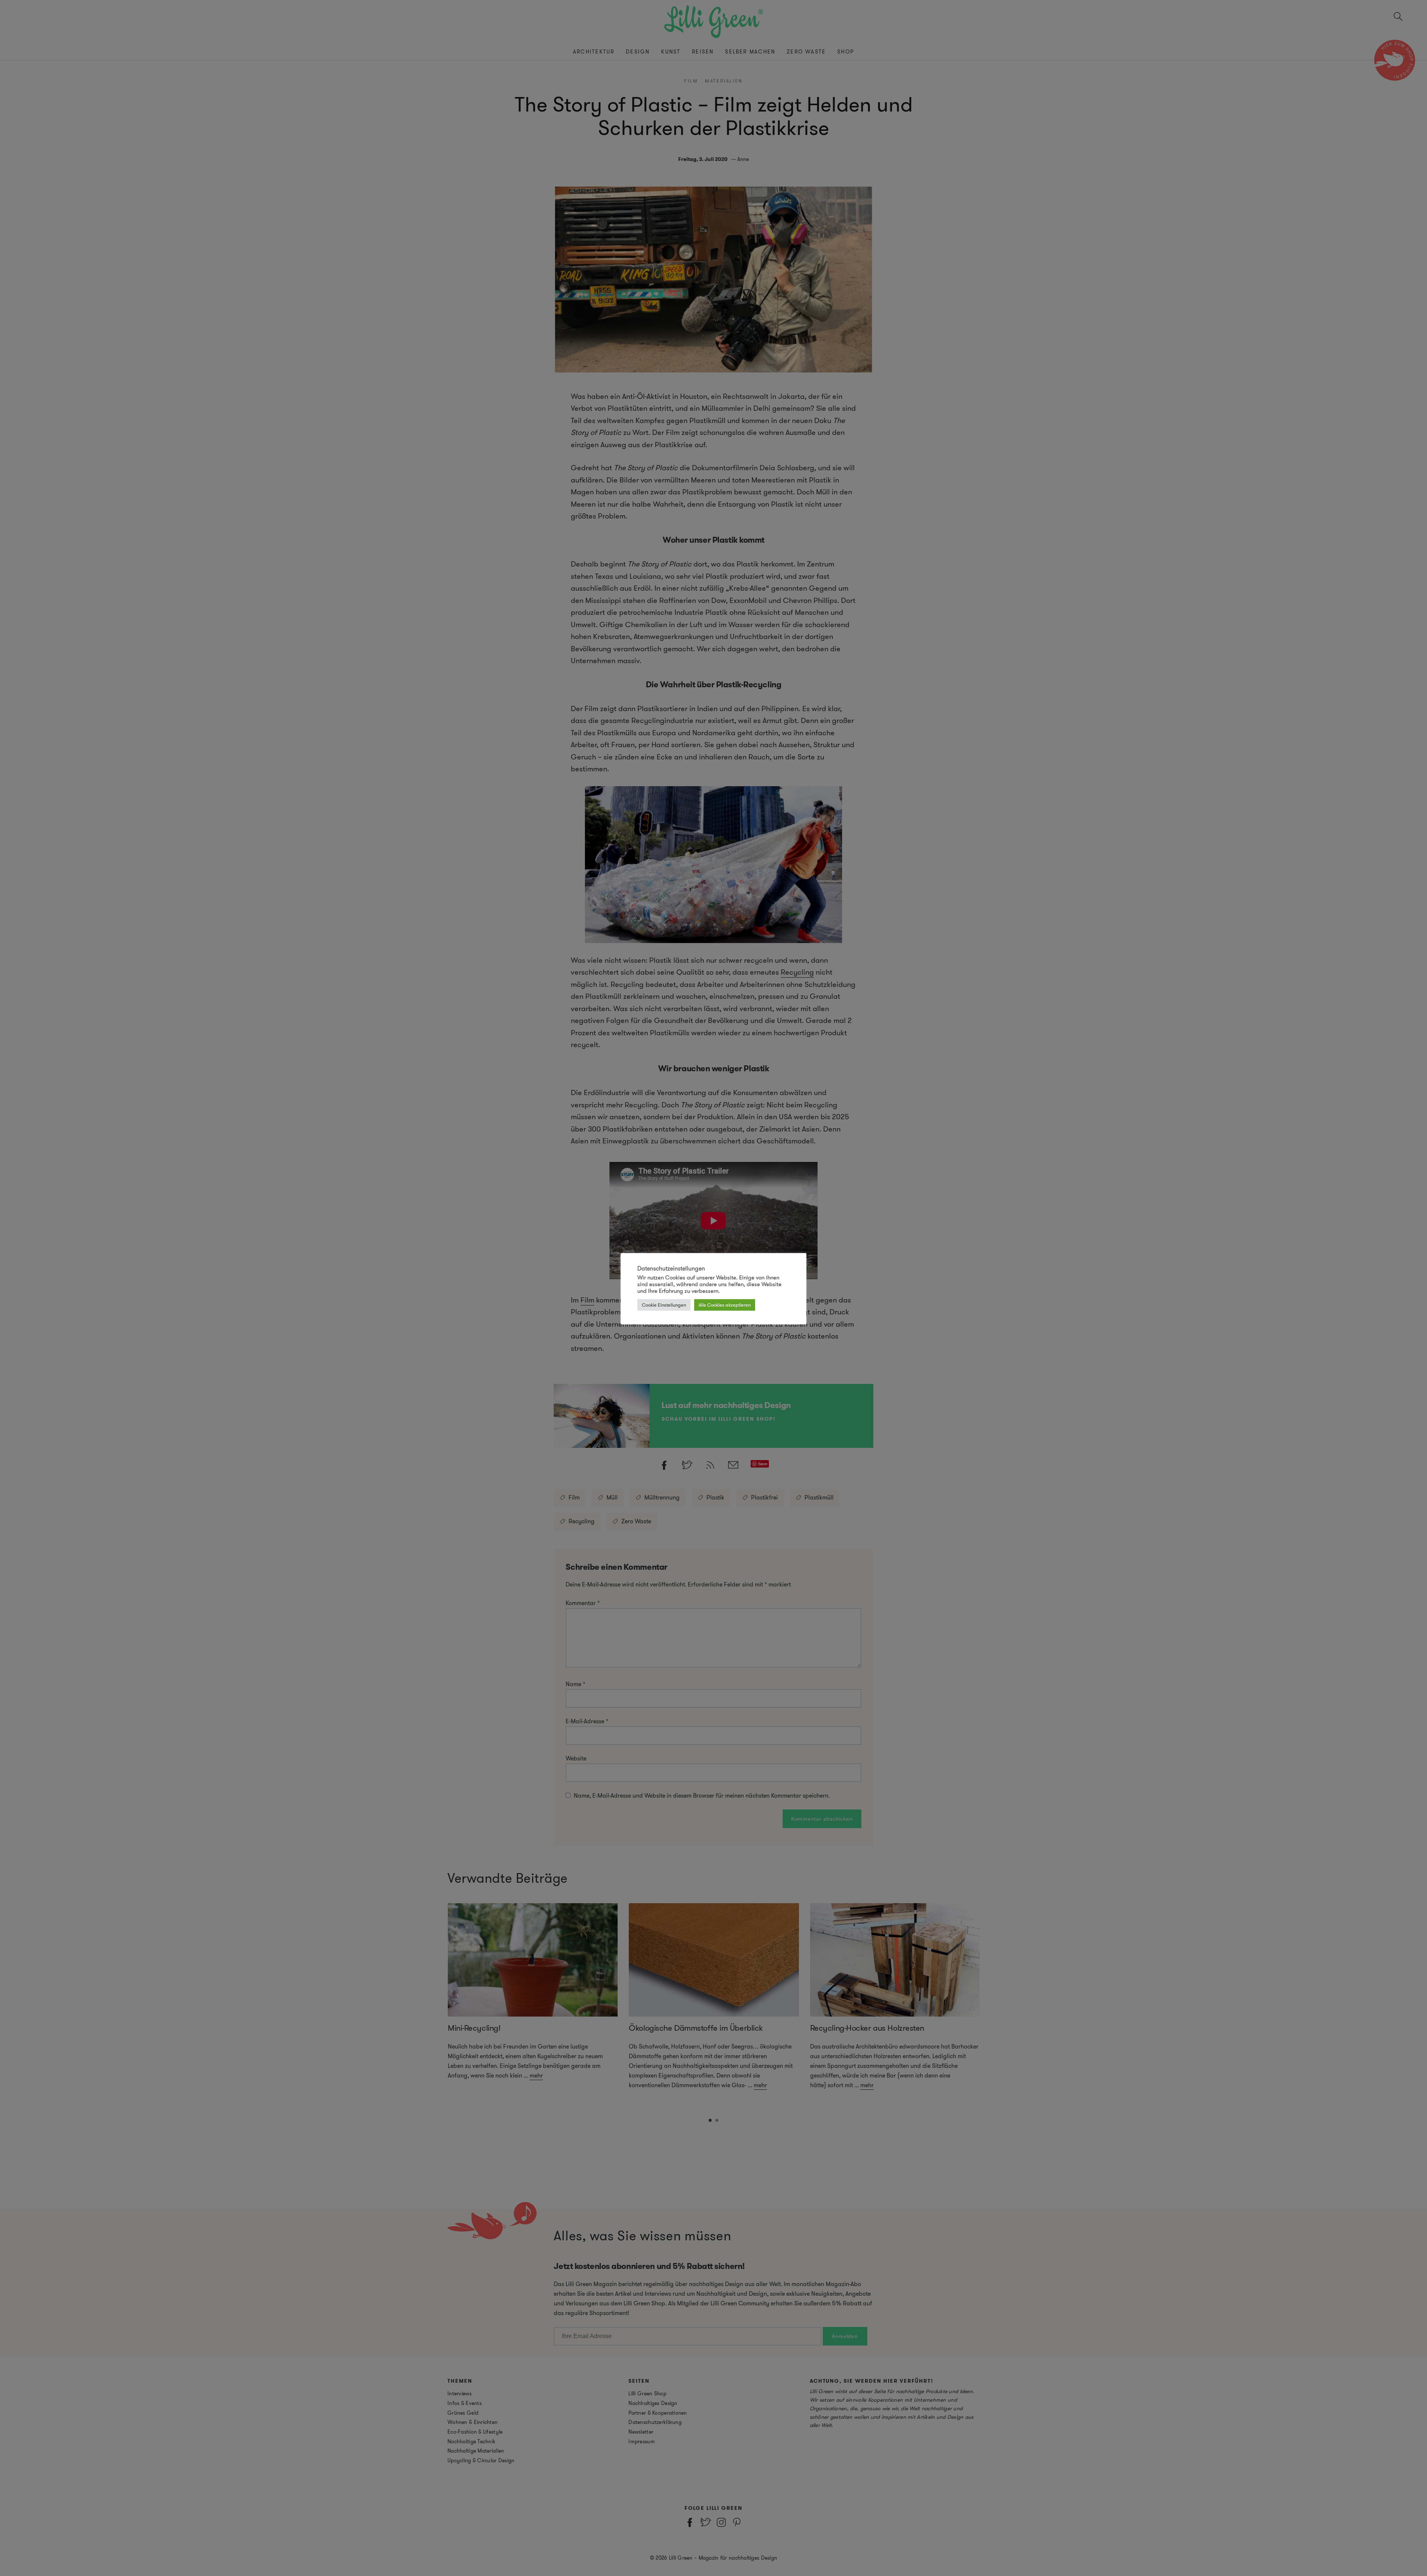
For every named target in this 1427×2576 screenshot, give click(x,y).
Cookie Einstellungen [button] (664, 1305)
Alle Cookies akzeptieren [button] (725, 1305)
